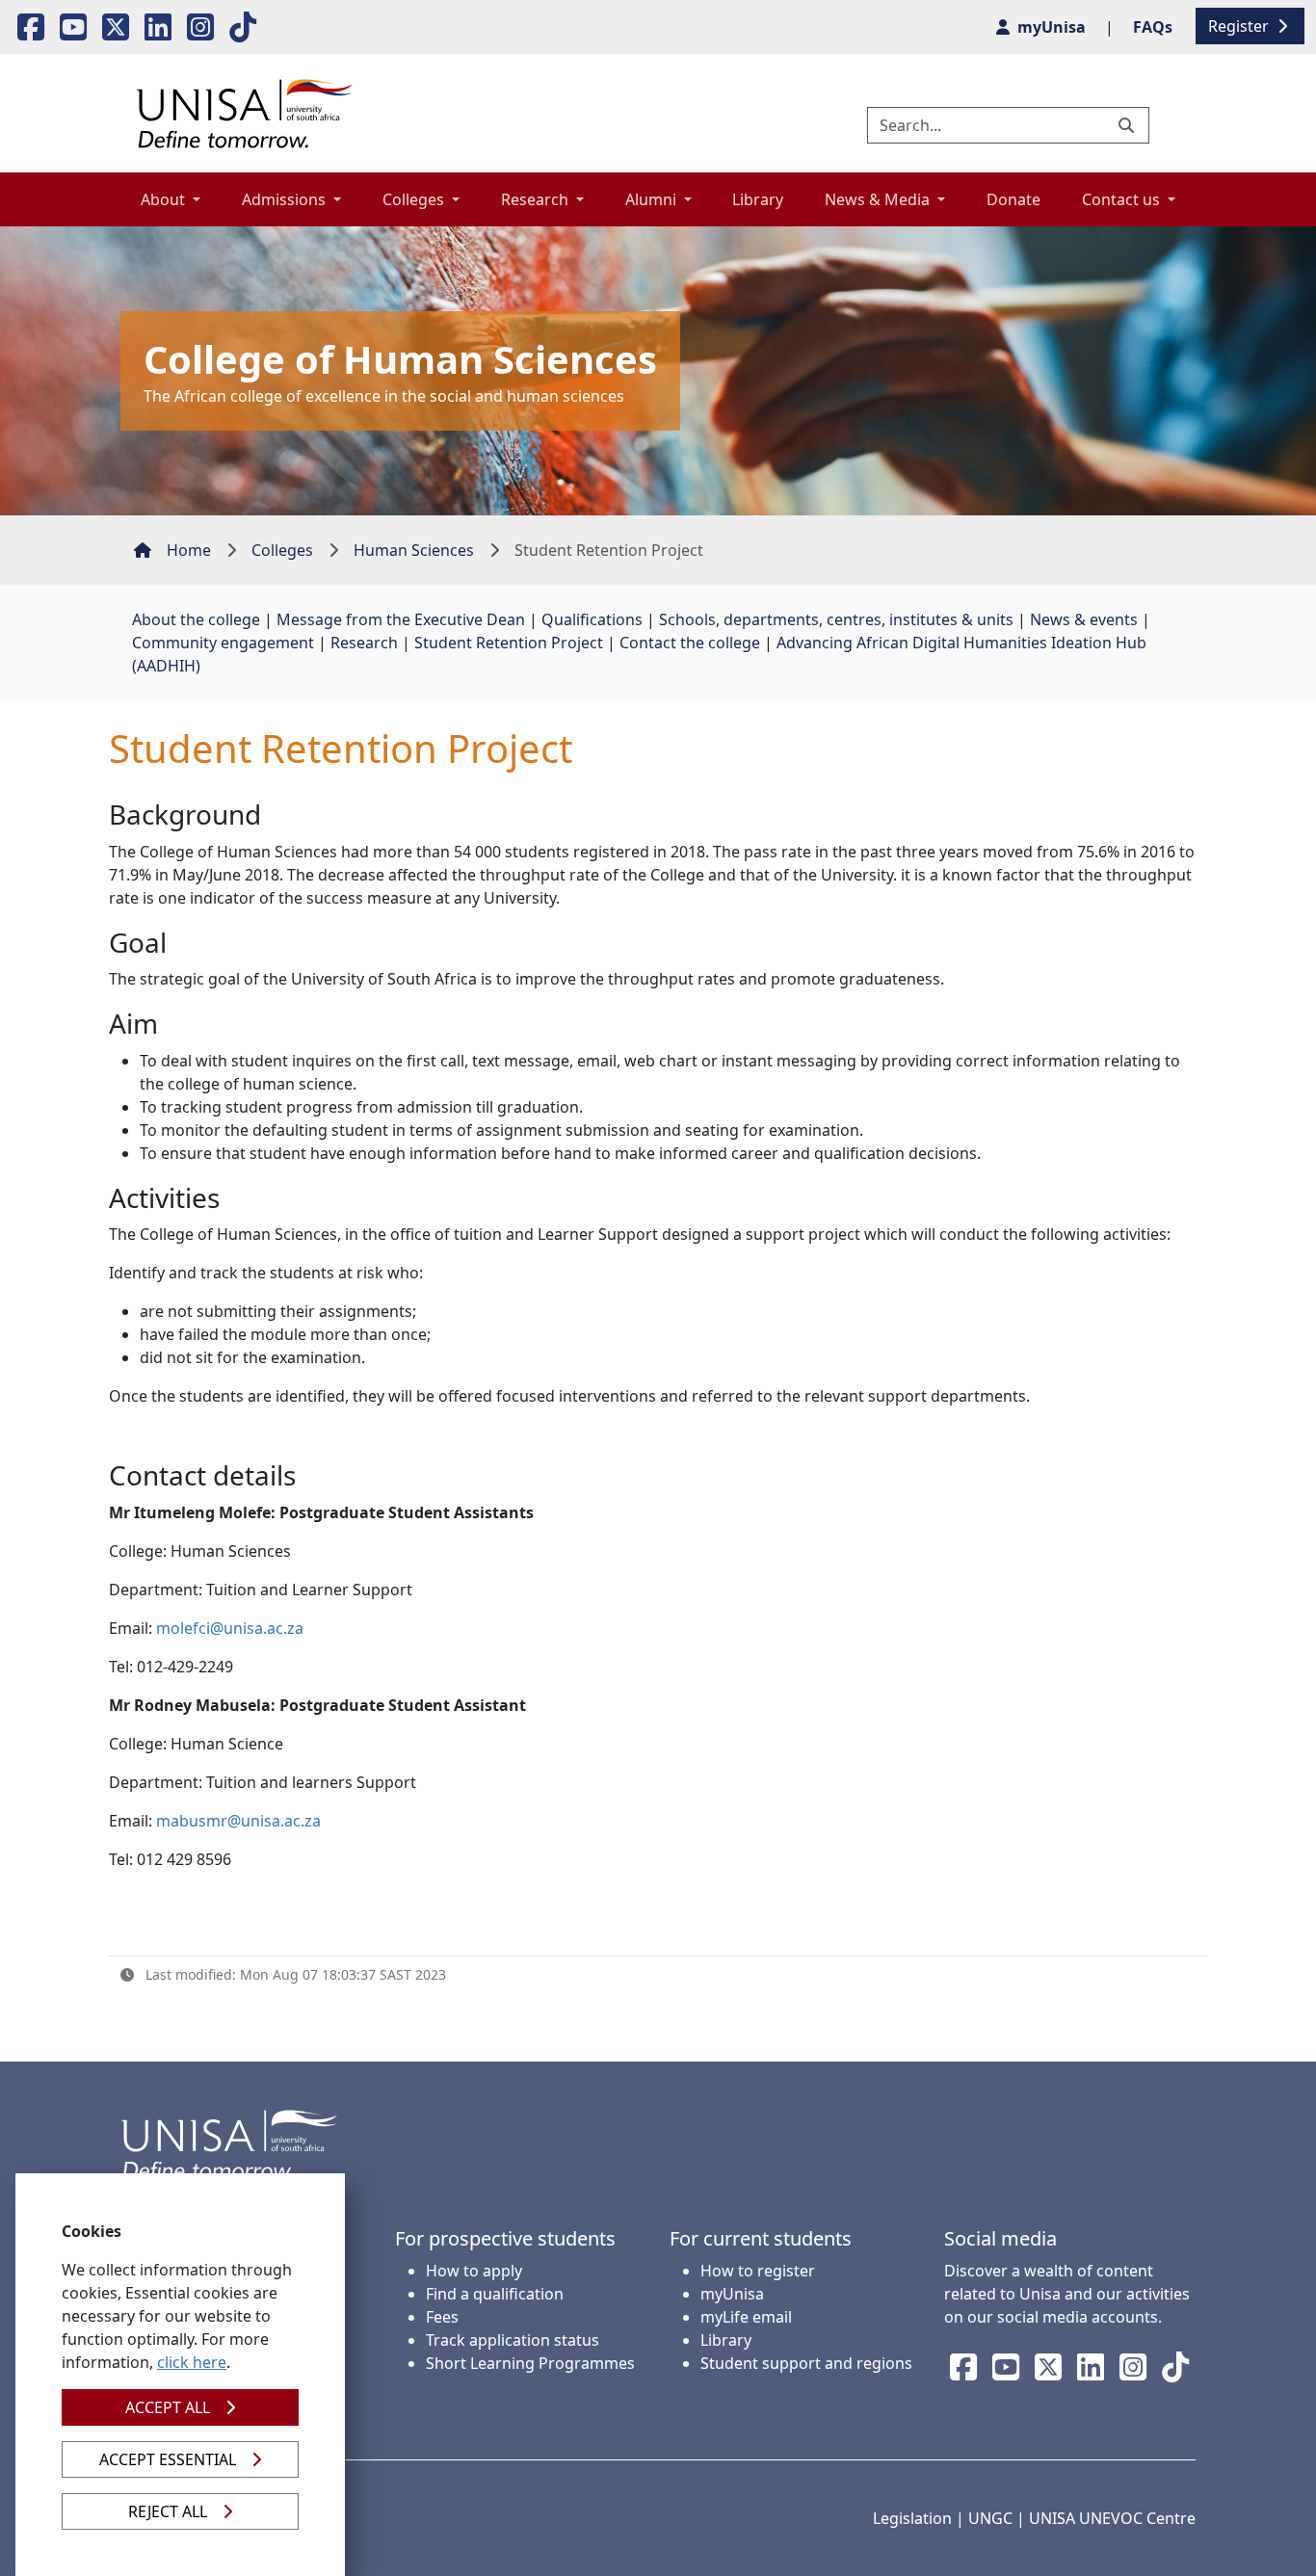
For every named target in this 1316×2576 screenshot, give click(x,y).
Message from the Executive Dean (401, 619)
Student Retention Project (509, 643)
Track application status (513, 2340)
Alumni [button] (653, 199)
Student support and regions (806, 2363)
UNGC (990, 2518)
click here (192, 2362)
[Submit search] (1128, 125)
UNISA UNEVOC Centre (1112, 2518)
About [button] (165, 199)
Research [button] (537, 199)
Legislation (912, 2518)
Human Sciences (414, 550)
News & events (1084, 619)
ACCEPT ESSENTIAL (168, 2459)
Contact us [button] (1123, 199)
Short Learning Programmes (530, 2363)
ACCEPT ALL (168, 2407)
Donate (1013, 199)
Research (364, 643)
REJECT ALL (168, 2511)
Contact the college (690, 643)
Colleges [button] (415, 199)
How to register (758, 2271)
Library (758, 199)
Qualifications (592, 619)
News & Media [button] (879, 199)
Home (189, 550)
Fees (442, 2317)
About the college (196, 619)
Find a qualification (495, 2294)
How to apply (474, 2271)
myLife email (746, 2317)
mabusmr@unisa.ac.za (238, 1821)
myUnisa (732, 2294)
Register (1240, 26)
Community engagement (223, 643)
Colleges (282, 550)
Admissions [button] (286, 199)
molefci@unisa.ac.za (230, 1628)
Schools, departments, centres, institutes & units (836, 619)
